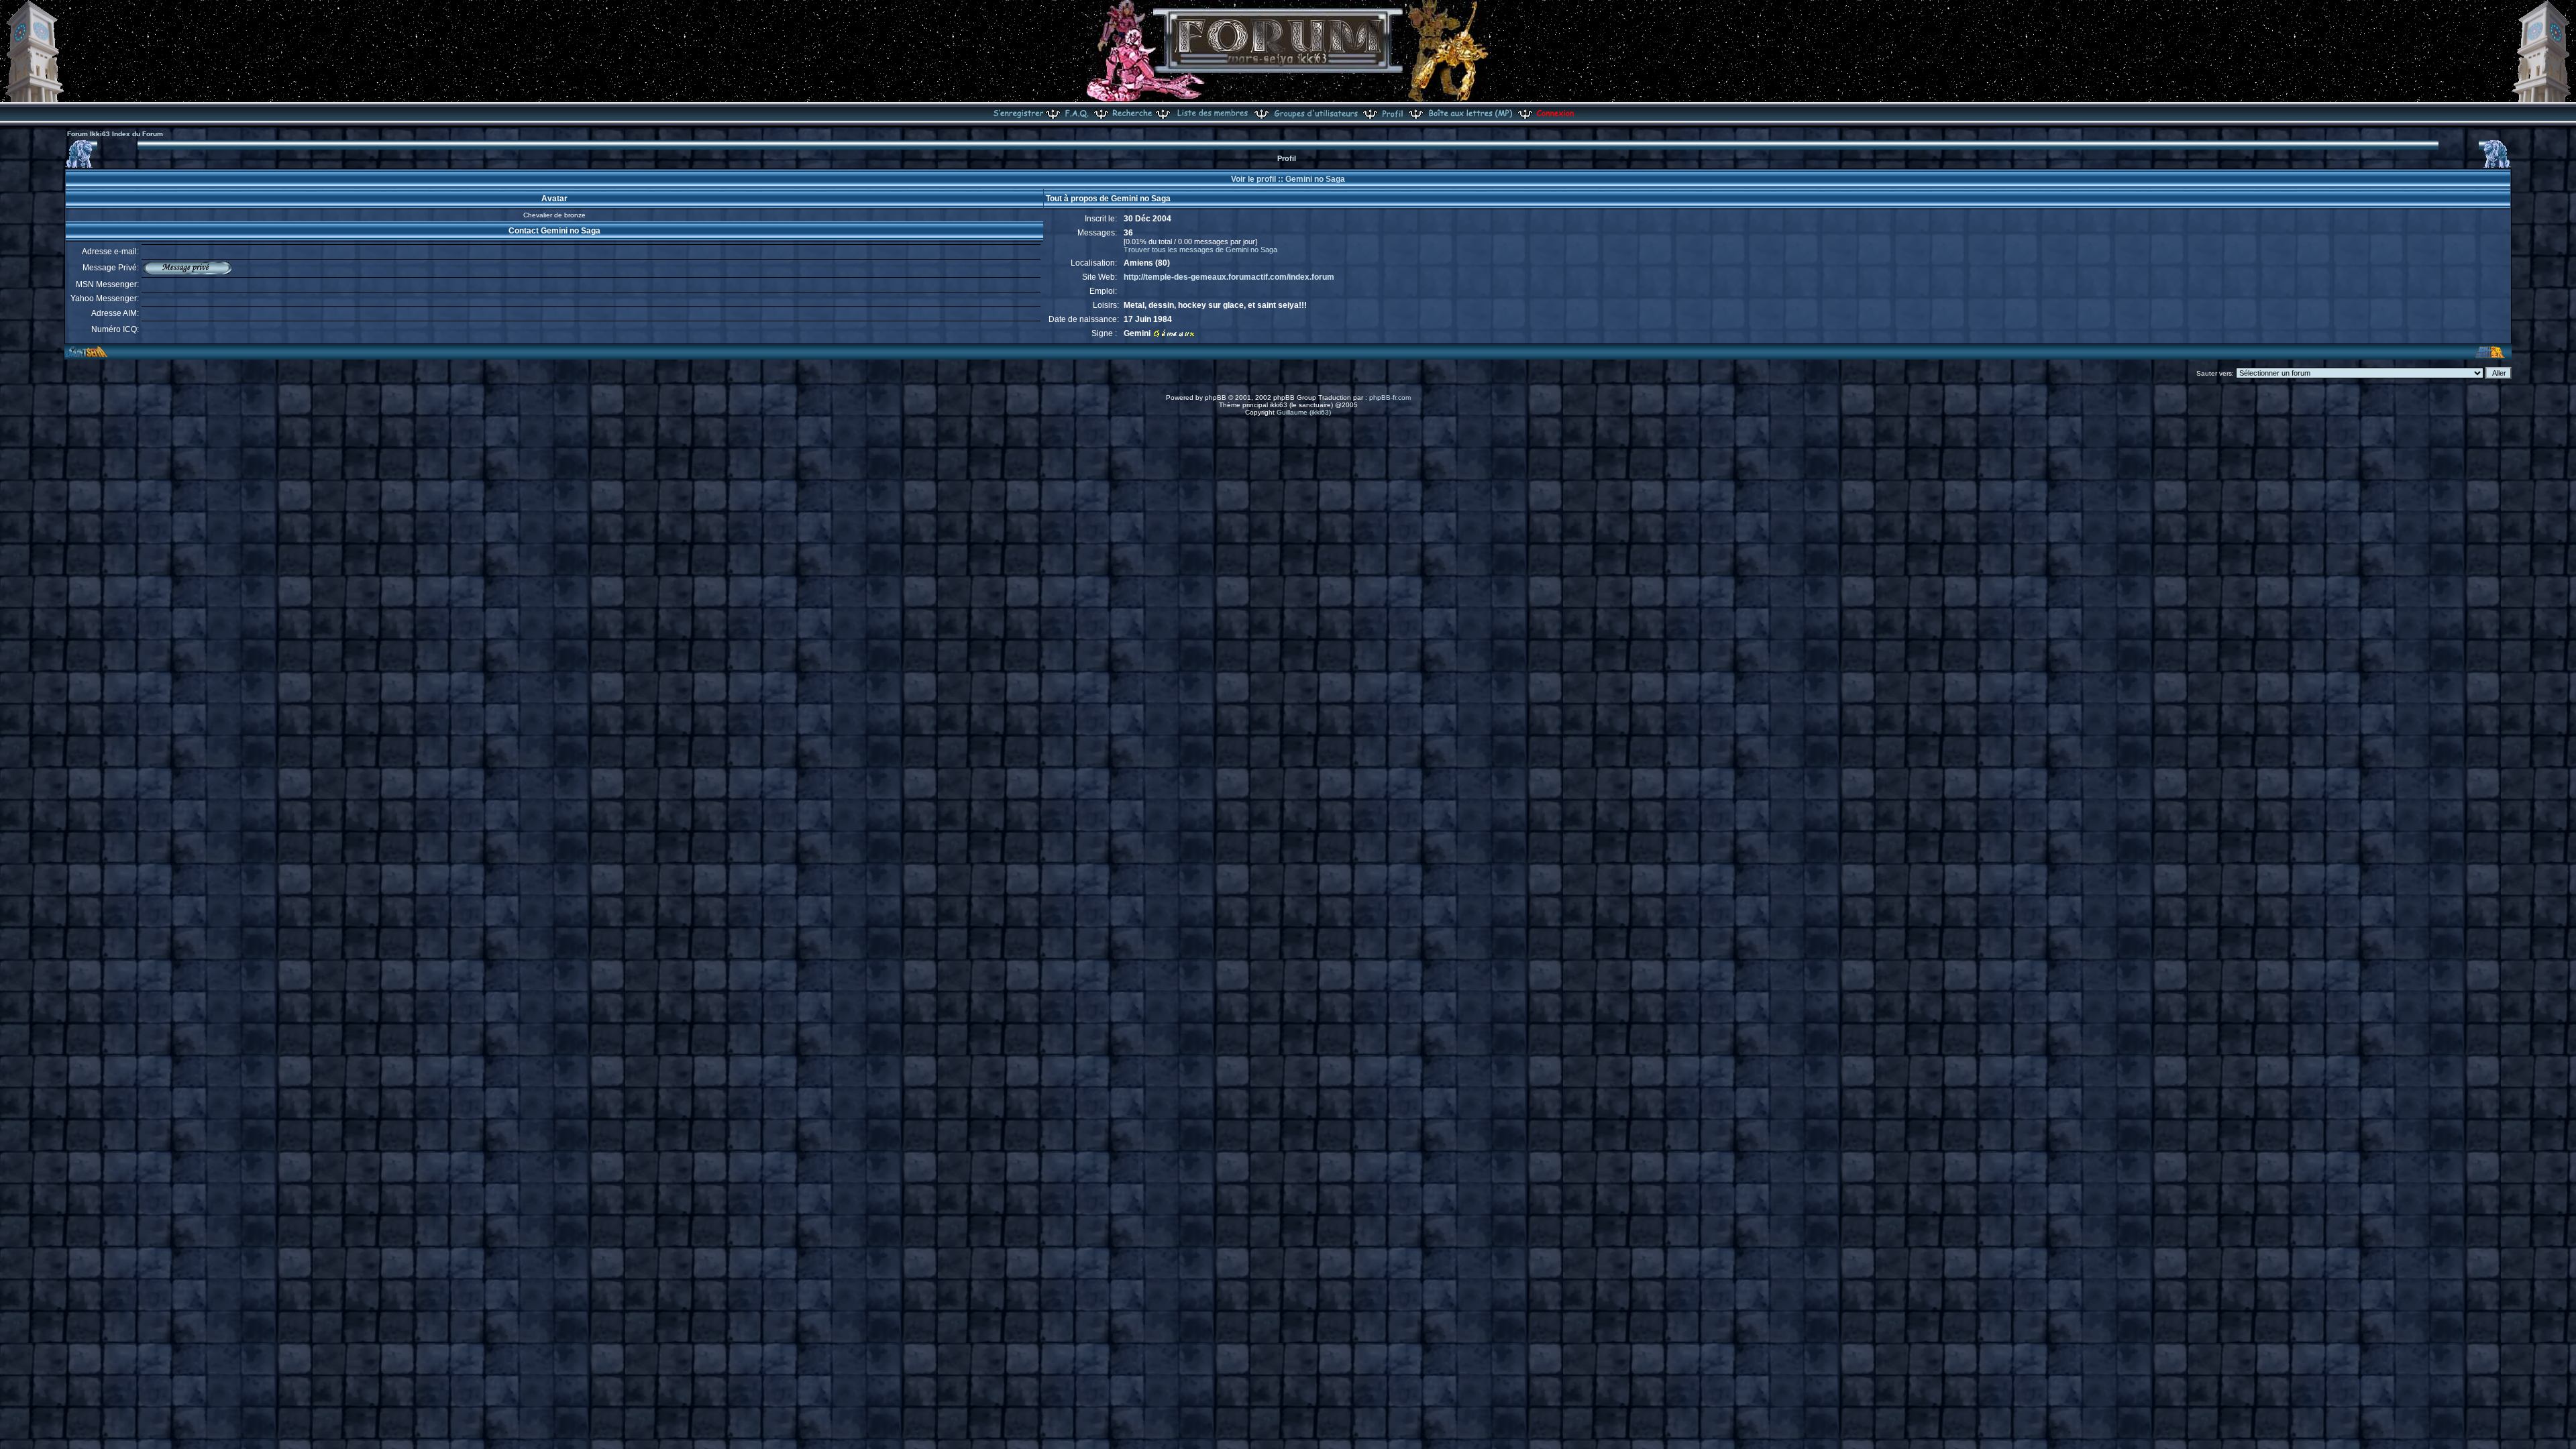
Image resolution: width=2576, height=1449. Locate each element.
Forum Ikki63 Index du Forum (115, 134)
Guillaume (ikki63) (1304, 412)
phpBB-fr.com (1390, 397)
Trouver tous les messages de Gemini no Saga (1200, 250)
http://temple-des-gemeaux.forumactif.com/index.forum (1229, 277)
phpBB (1216, 397)
